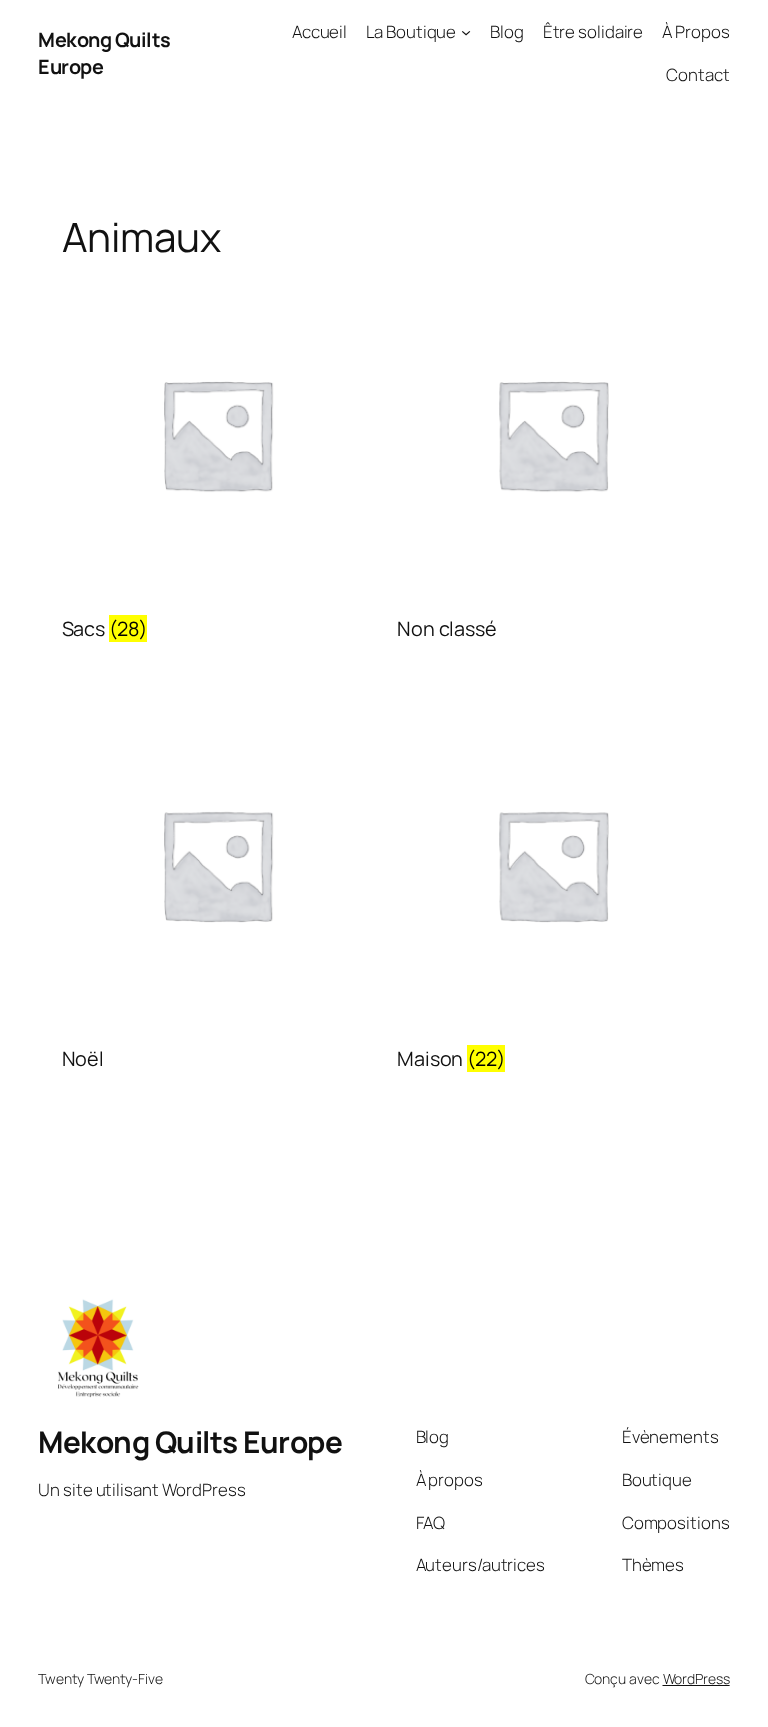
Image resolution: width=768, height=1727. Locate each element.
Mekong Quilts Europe (190, 1441)
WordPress (696, 1678)
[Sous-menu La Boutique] (466, 32)
